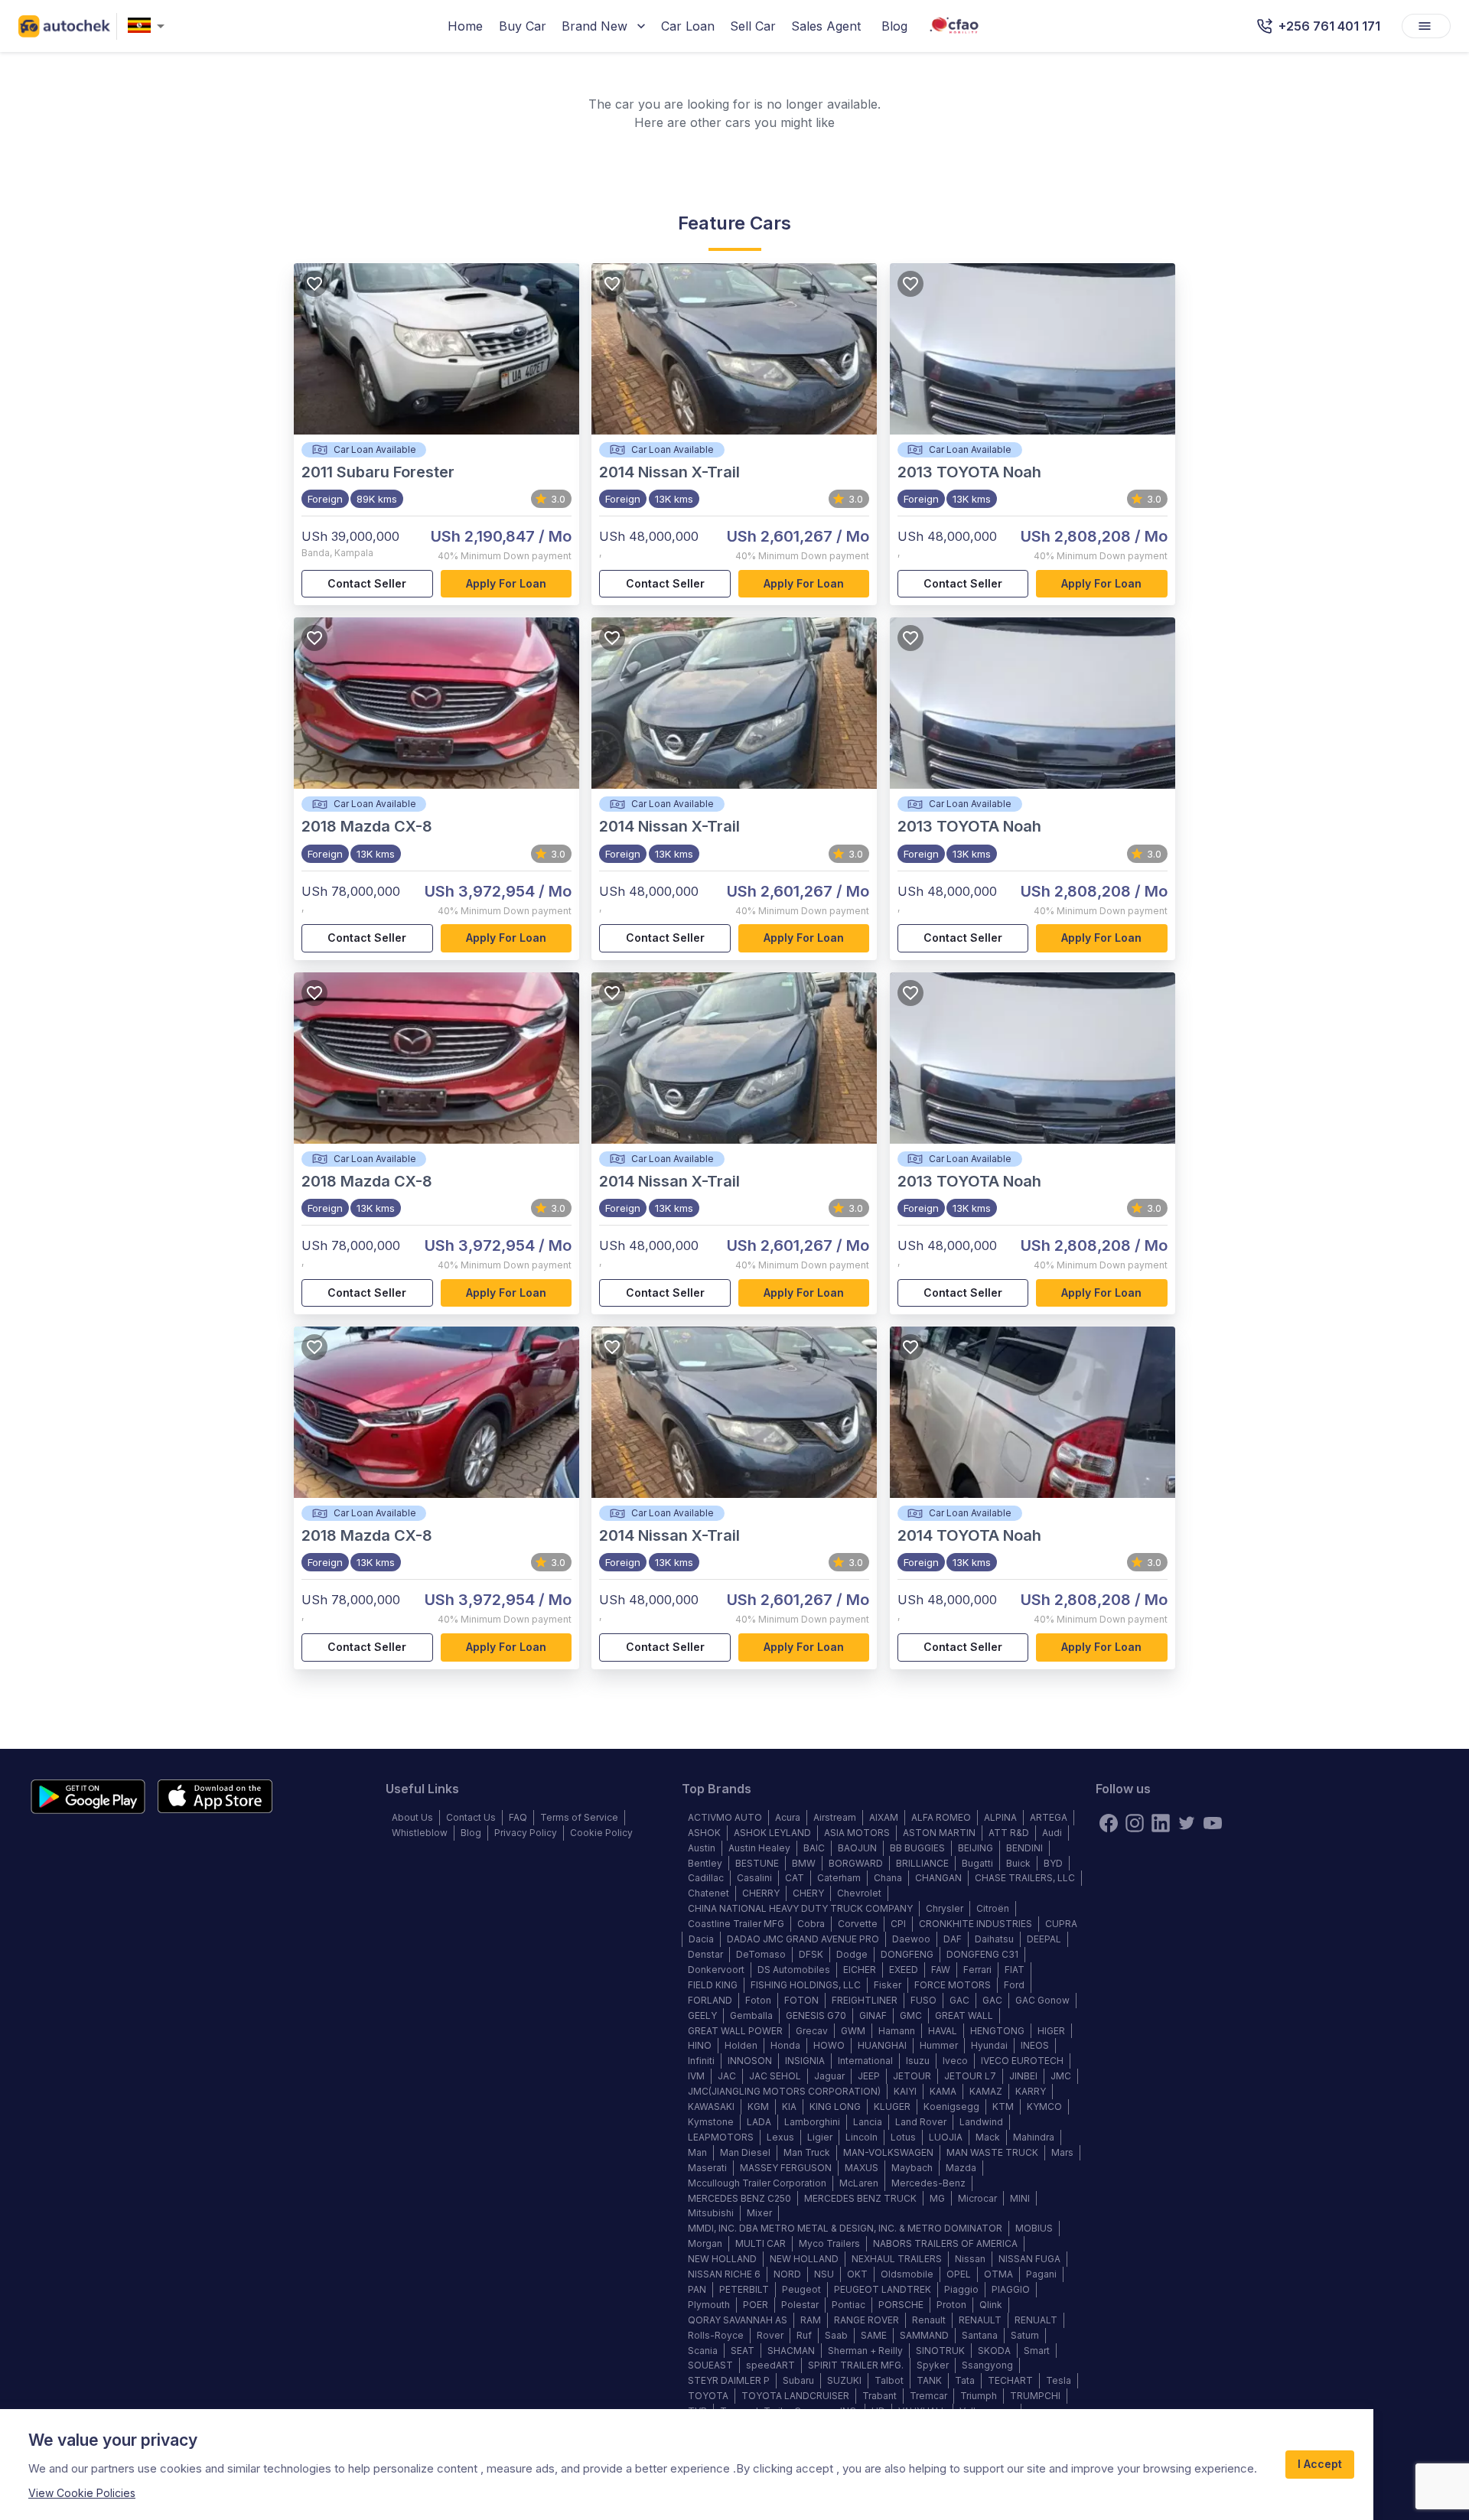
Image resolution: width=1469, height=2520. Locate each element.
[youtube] (1213, 1823)
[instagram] (1135, 1823)
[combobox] (149, 26)
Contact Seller (367, 583)
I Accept (1320, 2464)
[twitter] (1187, 1823)
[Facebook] (1109, 1823)
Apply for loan (506, 583)
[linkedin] (1161, 1823)
